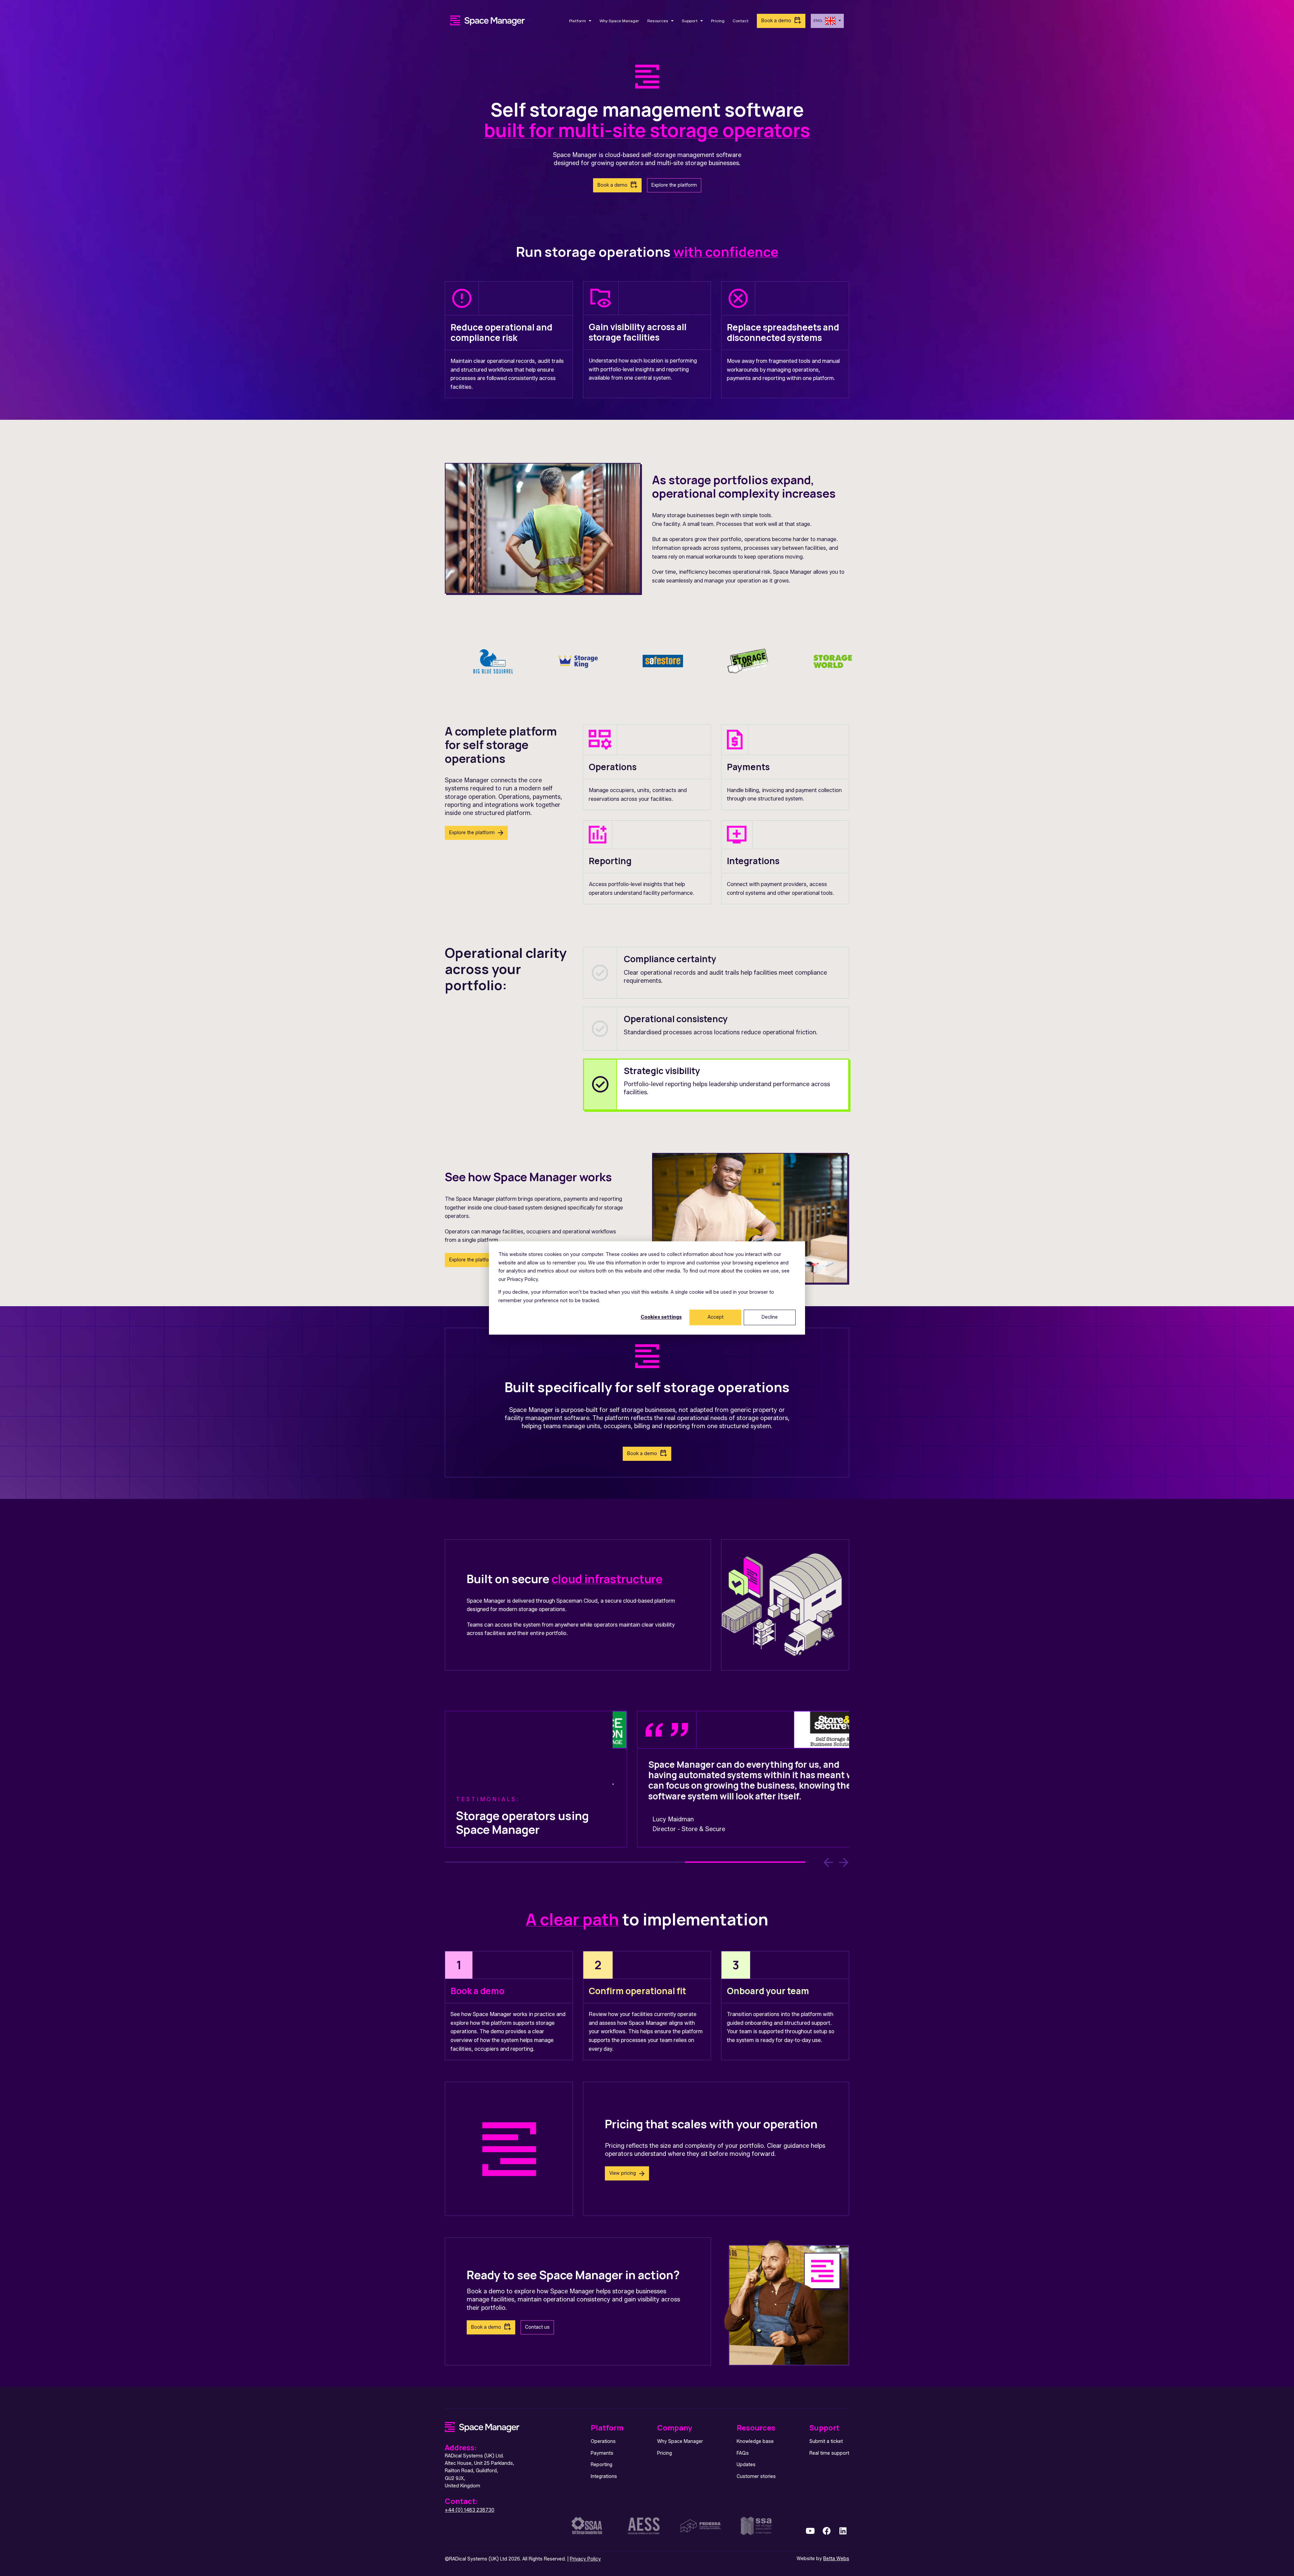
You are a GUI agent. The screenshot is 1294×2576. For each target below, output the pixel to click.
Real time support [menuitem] (829, 2453)
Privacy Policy (585, 2559)
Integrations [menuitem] (604, 2476)
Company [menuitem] (675, 2428)
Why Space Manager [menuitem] (680, 2441)
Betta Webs (836, 2559)
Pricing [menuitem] (665, 2453)
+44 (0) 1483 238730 (470, 2510)
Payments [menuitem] (602, 2453)
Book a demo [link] (776, 21)
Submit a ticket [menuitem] (826, 2441)
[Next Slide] (844, 1862)
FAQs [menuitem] (743, 2453)
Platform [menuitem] (607, 2428)
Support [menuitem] (824, 2428)
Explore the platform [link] (674, 185)
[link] (488, 20)
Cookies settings (661, 1317)
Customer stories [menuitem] (756, 2476)
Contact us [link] (537, 2327)
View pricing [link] (623, 2173)
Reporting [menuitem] (602, 2465)
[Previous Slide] (828, 1862)
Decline (770, 1317)
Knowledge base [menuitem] (755, 2441)
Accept (716, 1317)
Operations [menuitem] (603, 2441)
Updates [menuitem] (746, 2465)
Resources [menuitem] (756, 2428)
